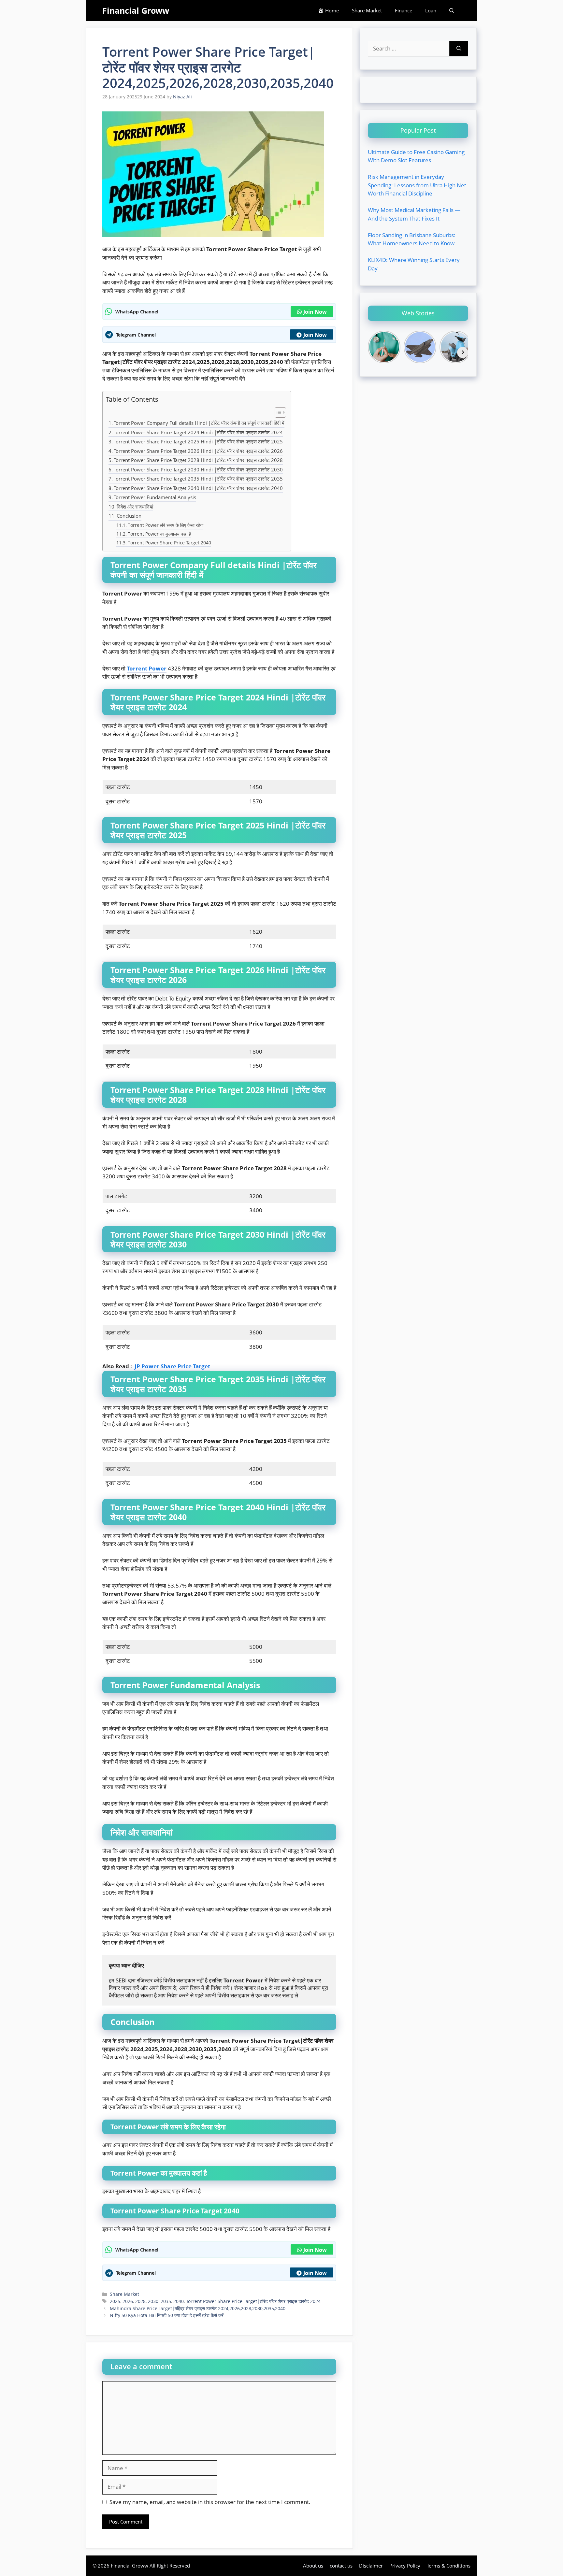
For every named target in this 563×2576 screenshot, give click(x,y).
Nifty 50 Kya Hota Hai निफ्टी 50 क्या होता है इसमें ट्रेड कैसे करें (167, 2315)
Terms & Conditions (449, 2566)
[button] (452, 11)
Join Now (315, 312)
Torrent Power (147, 668)
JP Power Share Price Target (172, 1366)
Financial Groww (136, 10)
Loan (431, 10)
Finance (404, 10)
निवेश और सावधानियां (135, 507)
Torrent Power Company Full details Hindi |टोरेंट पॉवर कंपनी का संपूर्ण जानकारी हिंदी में (199, 423)
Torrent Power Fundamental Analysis (155, 497)
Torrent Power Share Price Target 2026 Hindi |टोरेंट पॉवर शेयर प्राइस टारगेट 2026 (198, 451)
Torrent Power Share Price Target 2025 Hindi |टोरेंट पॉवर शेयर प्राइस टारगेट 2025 (198, 441)
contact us (341, 2566)
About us (313, 2566)
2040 (179, 2301)
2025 (115, 2301)
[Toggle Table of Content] (277, 413)
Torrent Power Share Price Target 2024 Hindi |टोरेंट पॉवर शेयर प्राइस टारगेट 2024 (198, 432)
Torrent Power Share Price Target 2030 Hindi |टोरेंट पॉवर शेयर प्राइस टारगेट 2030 (198, 469)
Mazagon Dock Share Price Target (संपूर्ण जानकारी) (58, 4)
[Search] (459, 49)
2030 (153, 2301)
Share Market (367, 10)
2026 (128, 2301)
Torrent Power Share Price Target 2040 (169, 543)
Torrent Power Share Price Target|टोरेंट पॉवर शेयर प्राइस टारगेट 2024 (253, 2301)
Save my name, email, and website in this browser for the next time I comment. (210, 2502)
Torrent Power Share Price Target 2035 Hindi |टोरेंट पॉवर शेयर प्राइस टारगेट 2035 (198, 479)
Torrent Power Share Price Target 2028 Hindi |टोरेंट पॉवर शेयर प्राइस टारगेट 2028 (198, 460)
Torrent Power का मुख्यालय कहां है (159, 534)
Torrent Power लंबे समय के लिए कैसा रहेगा (166, 525)
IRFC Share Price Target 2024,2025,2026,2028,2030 (482, 13)
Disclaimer (371, 2566)
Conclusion (129, 516)
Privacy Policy (405, 2566)
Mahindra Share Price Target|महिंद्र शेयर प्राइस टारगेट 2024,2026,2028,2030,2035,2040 (198, 2308)
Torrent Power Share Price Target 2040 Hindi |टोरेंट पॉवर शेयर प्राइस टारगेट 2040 (198, 488)
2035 (166, 2301)
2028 (140, 2301)
